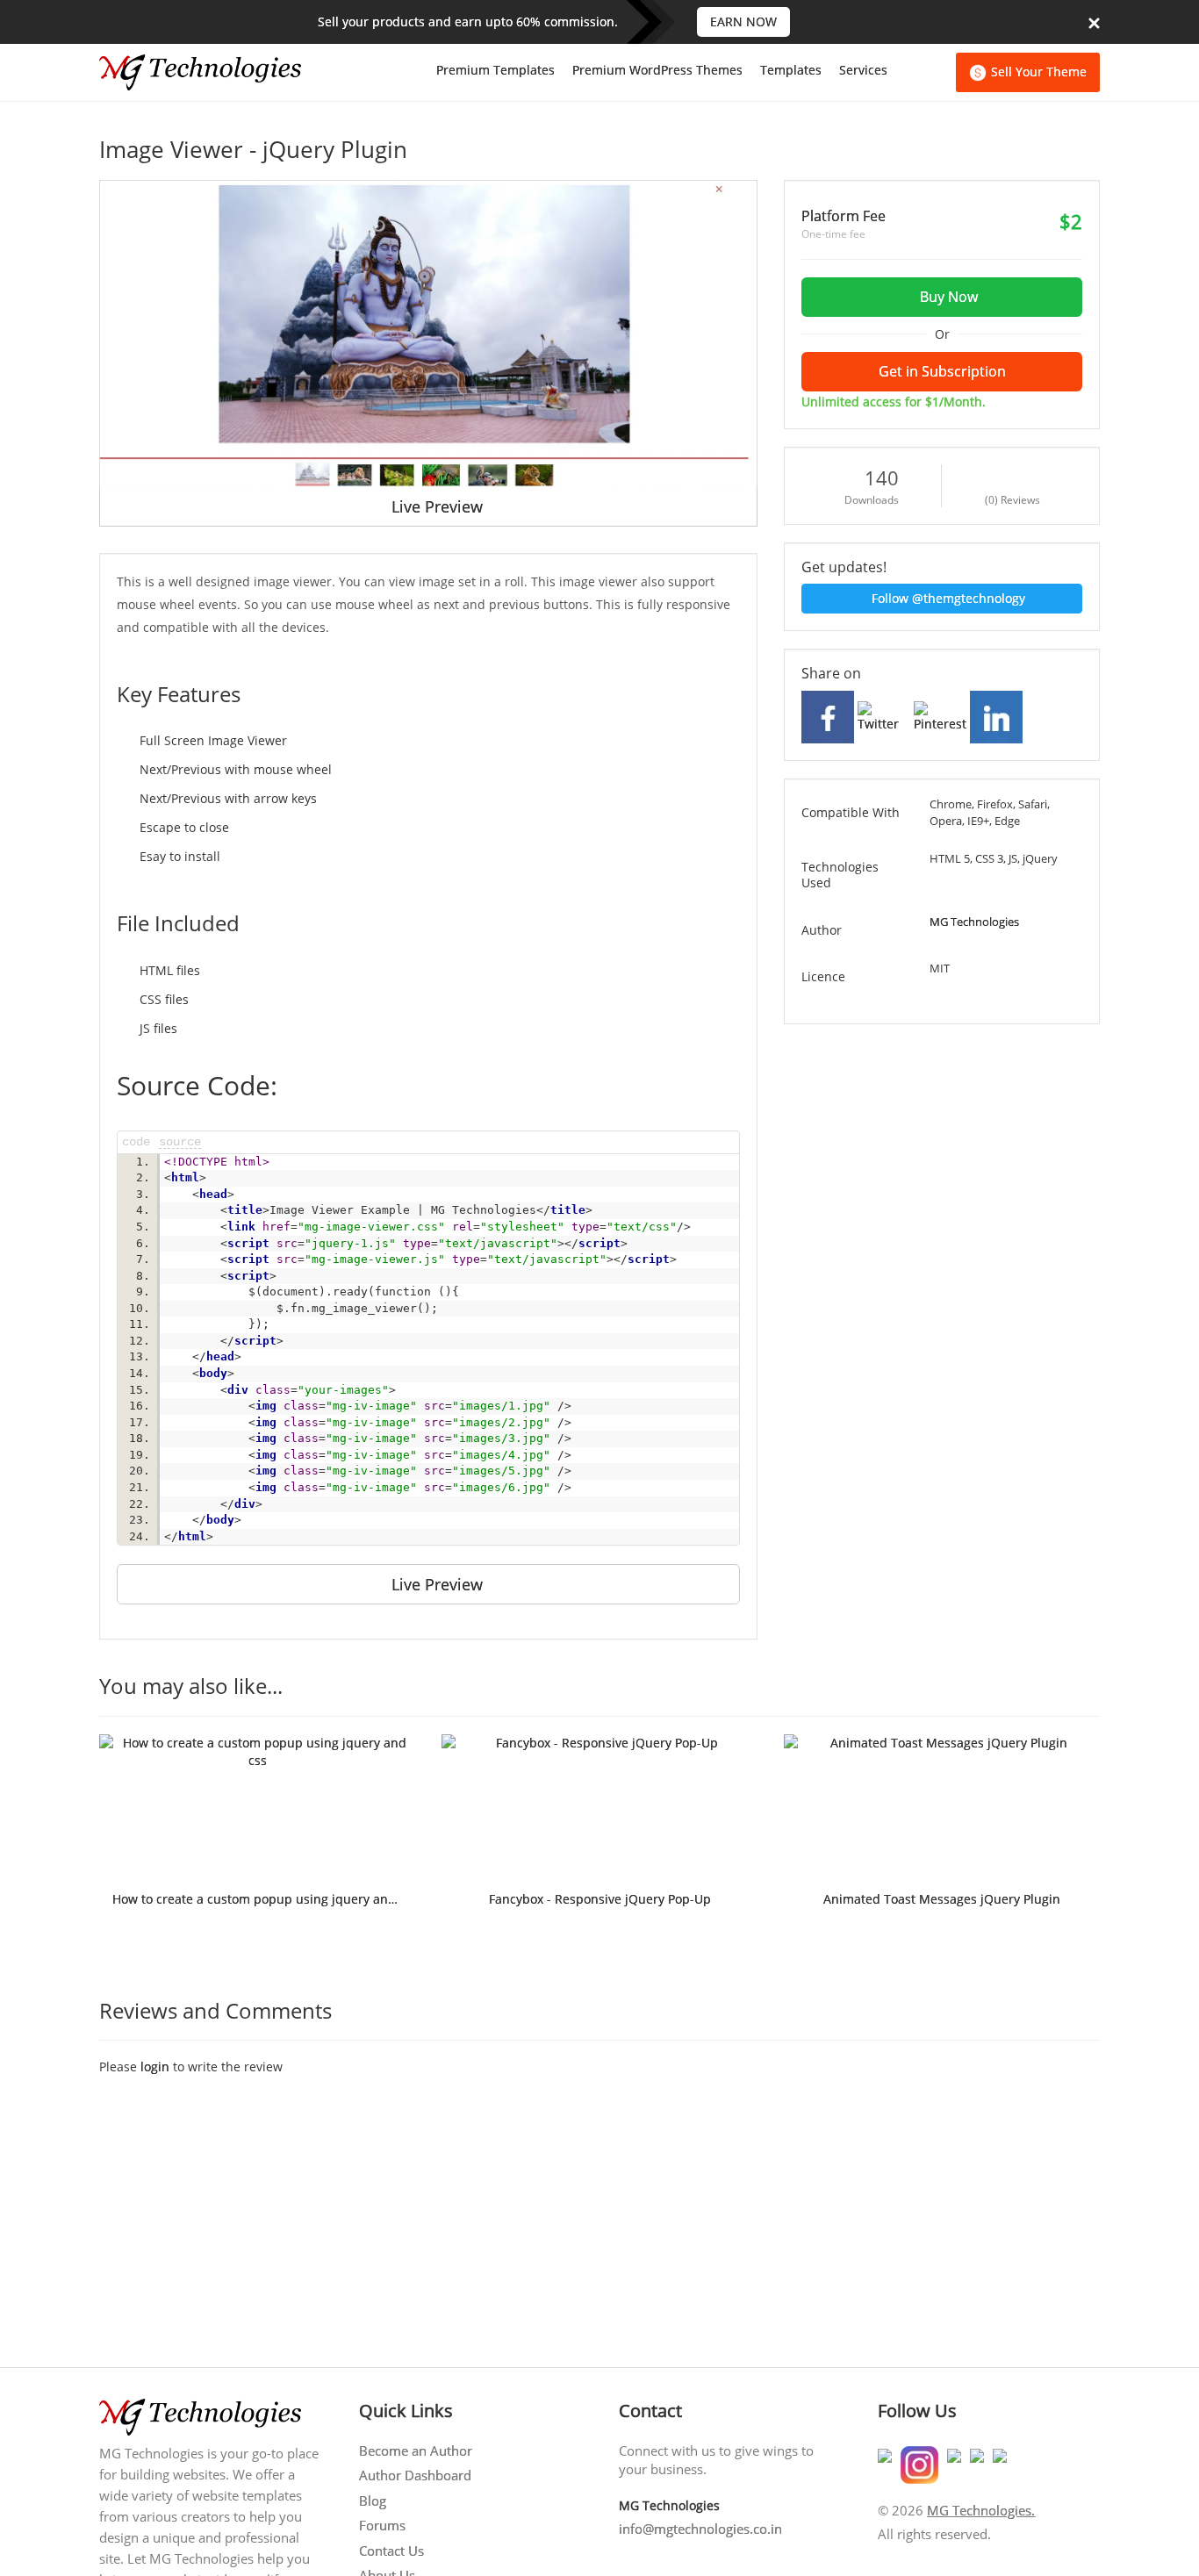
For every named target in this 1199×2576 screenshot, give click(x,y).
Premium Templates (495, 70)
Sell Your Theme (1039, 72)
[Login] (937, 73)
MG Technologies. (981, 2510)
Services (863, 70)
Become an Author (416, 2450)
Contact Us (391, 2551)
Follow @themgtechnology (947, 598)
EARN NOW (743, 22)
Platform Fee (844, 216)
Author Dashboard (415, 2475)
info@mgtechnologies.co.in (700, 2529)
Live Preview (435, 506)
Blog (373, 2501)
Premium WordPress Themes (657, 70)
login (155, 2067)
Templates (791, 70)
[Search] (907, 73)
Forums (382, 2525)
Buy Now (947, 297)
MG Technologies (974, 922)
